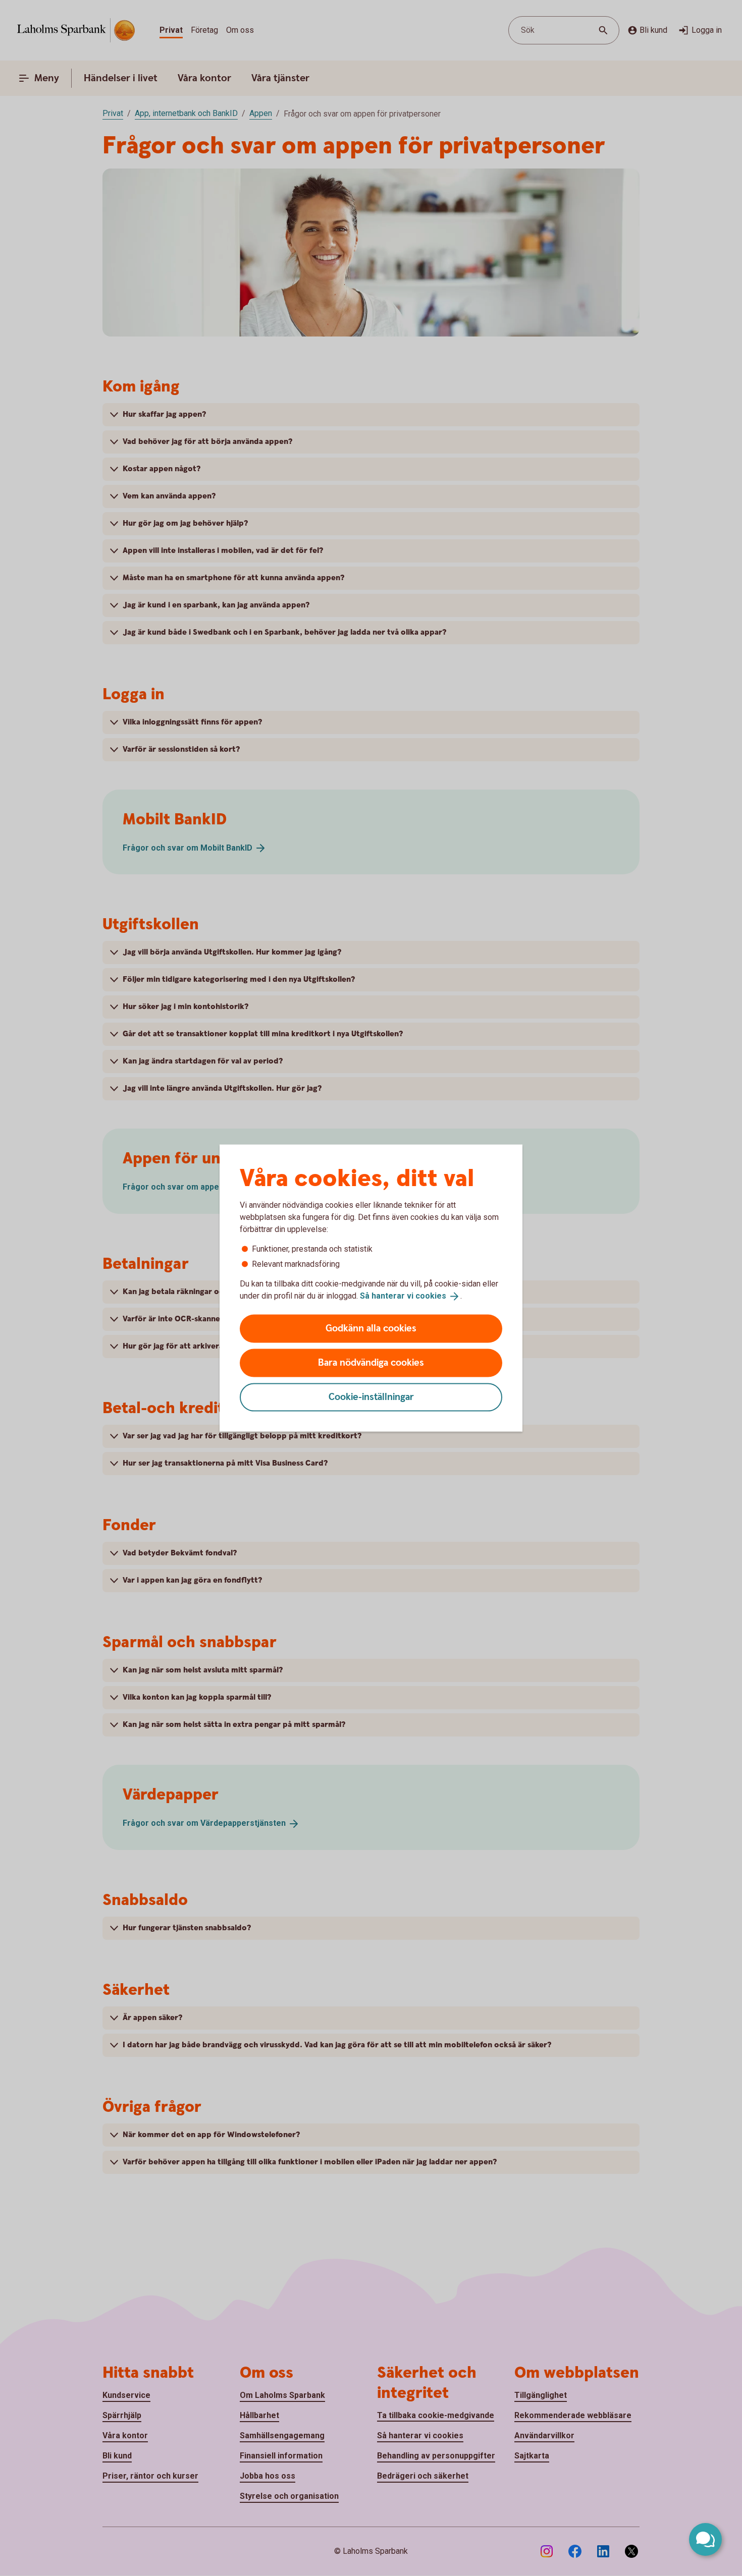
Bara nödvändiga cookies (371, 1362)
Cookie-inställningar (371, 1397)
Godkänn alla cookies (371, 1328)
